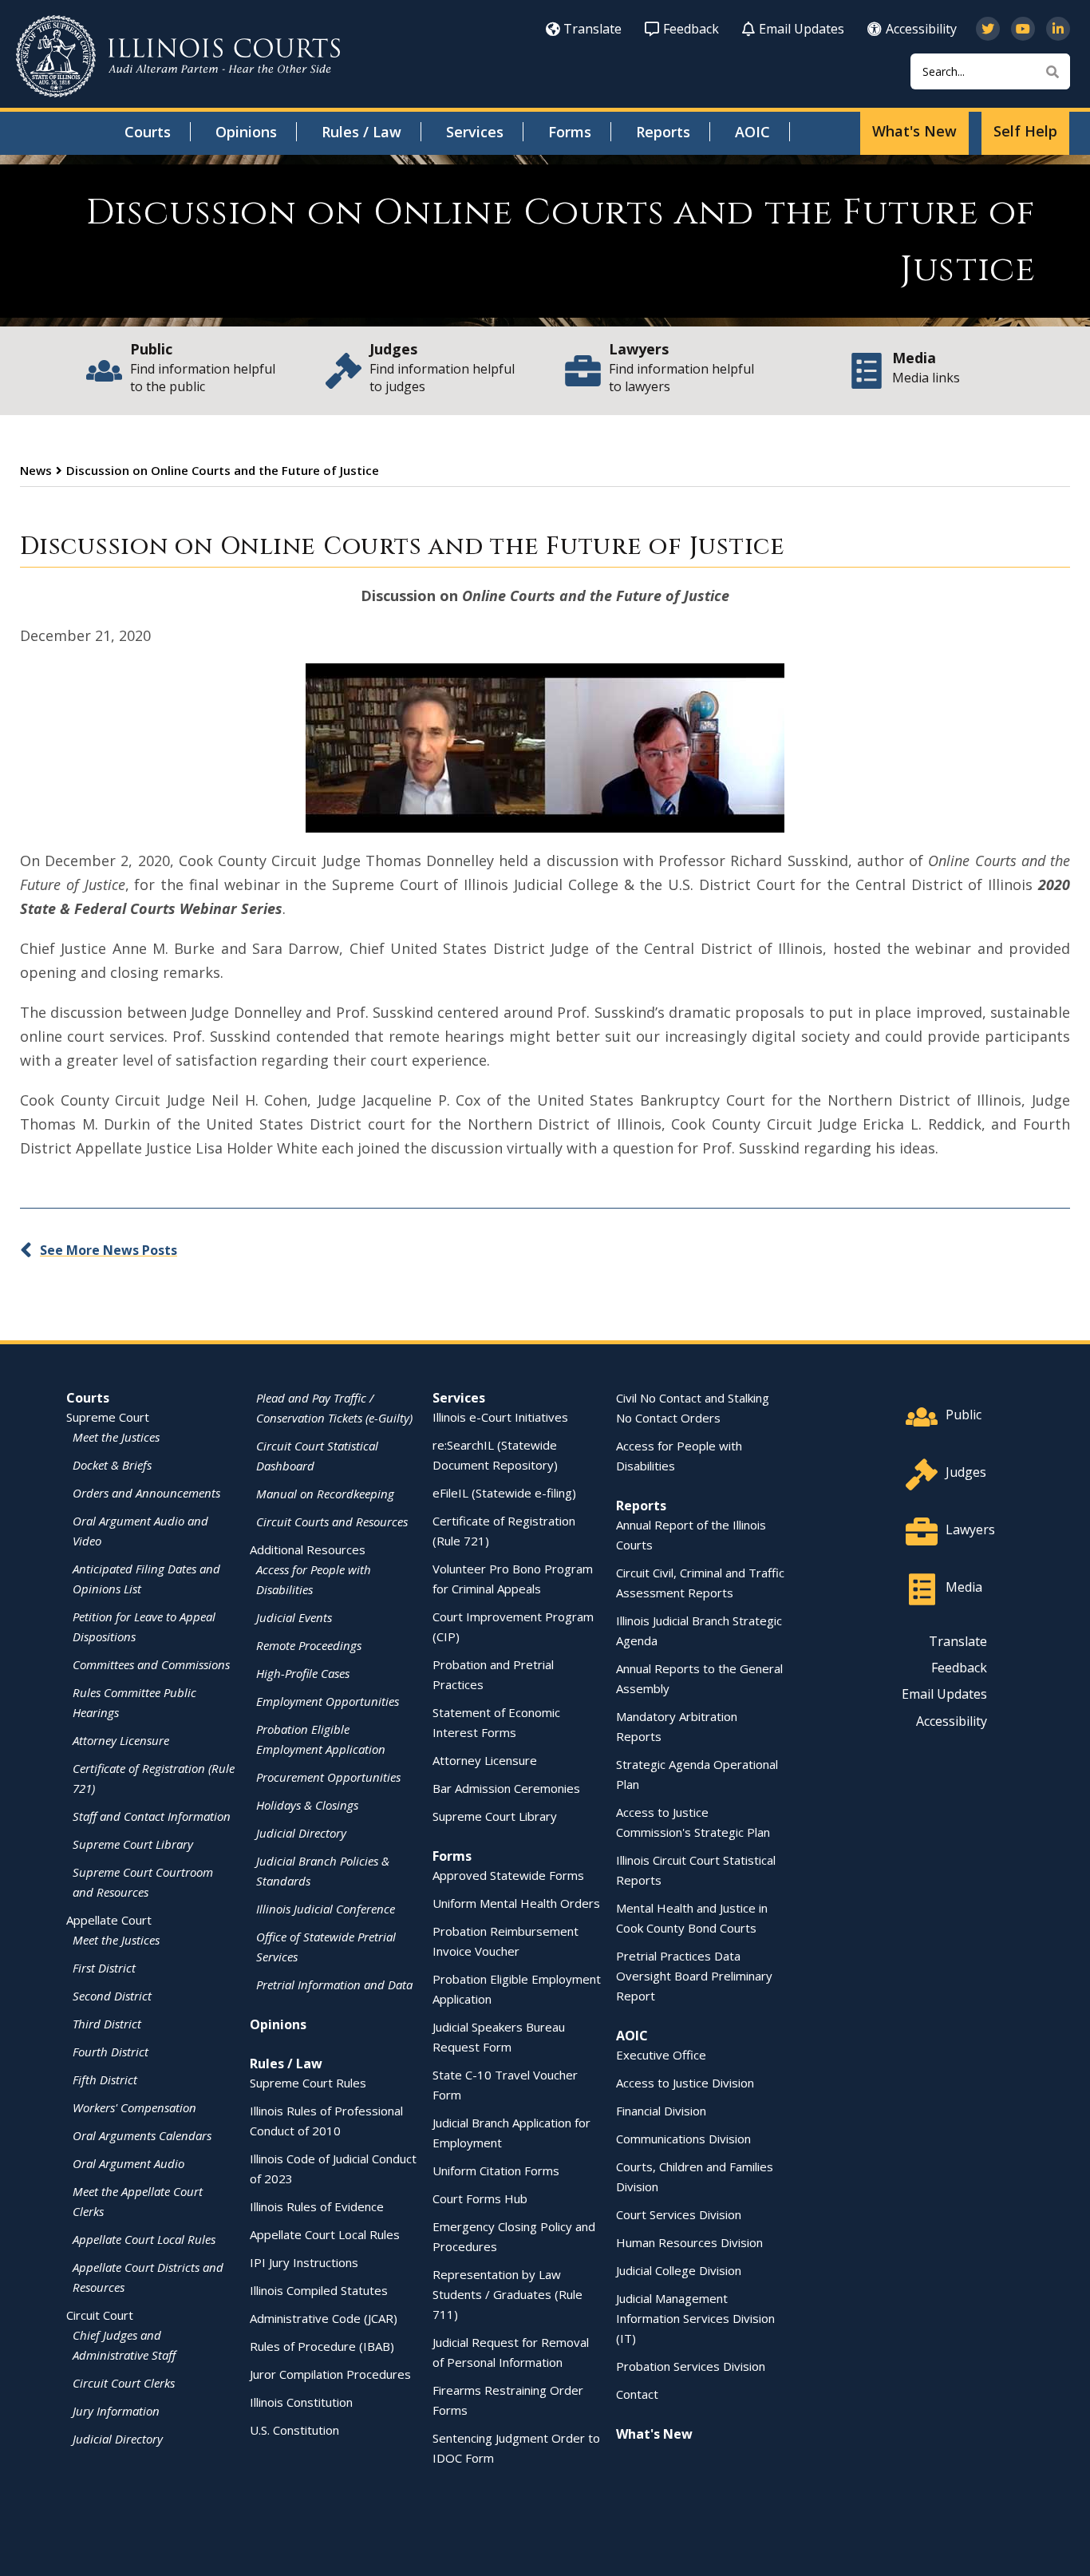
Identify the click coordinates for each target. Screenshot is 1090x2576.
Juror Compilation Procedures (330, 2374)
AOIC (752, 132)
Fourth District (111, 2052)
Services (475, 132)
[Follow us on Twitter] (988, 29)
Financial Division (661, 2111)
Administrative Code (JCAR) (324, 2318)
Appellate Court (109, 1920)
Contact (637, 2394)
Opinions (246, 132)
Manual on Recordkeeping (325, 1494)
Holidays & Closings (307, 1805)
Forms (570, 132)
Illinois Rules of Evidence (317, 2206)
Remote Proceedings (309, 1645)
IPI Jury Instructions (304, 2262)
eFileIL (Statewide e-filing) (504, 1493)
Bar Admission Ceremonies (506, 1788)
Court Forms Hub (480, 2198)
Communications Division (683, 2139)
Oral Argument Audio (128, 2163)
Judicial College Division (679, 2270)
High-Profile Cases (303, 1673)
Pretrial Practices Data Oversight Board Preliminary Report (694, 1976)
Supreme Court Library (133, 1844)
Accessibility (921, 29)
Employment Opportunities (328, 1701)
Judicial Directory (118, 2439)
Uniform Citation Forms (496, 2170)
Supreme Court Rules (308, 2083)
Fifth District (105, 2079)
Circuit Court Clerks (124, 2383)
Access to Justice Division (685, 2083)
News (36, 470)
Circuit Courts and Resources (332, 1521)
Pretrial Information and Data (334, 1984)
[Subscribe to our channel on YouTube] (1023, 29)
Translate (592, 29)
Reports (663, 132)
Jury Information (116, 2411)
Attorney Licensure (121, 1740)
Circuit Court (100, 2315)
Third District (107, 2024)
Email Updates (802, 29)
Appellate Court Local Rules (144, 2239)
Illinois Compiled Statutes (319, 2290)
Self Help (1025, 131)
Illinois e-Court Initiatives (500, 1417)
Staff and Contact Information (152, 1816)
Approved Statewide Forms (508, 1875)
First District (104, 1968)
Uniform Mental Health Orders (516, 1903)
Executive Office (661, 2055)
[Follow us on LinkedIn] (1058, 29)
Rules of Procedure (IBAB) (322, 2346)
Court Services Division (679, 2214)
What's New (914, 131)
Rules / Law (361, 132)
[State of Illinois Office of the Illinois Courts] (178, 56)
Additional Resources (308, 1549)
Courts (148, 132)
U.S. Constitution (294, 2430)
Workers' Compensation (134, 2107)
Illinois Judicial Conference (326, 1909)
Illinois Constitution (301, 2402)
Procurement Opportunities (328, 1777)
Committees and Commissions (151, 1664)
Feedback (691, 29)
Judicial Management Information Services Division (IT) (695, 2318)
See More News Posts (109, 1250)
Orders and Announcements (146, 1493)
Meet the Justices (116, 1437)
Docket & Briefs (112, 1465)
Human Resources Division (689, 2242)
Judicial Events (294, 1617)
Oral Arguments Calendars (142, 2135)
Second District (112, 1996)
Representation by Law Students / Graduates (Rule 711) (507, 2294)
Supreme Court (108, 1417)
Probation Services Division (691, 2366)
